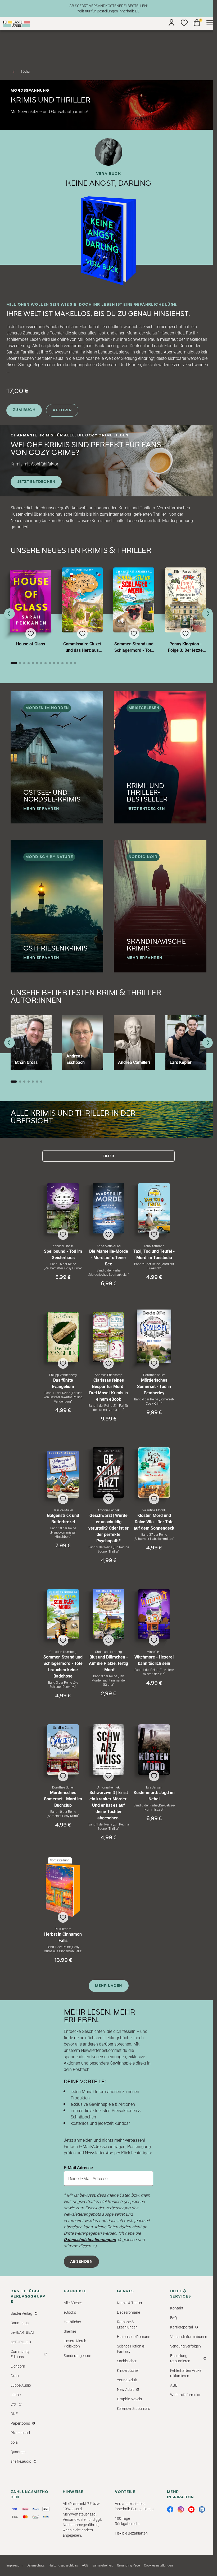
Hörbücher (73, 2322)
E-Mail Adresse (78, 2168)
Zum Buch (24, 410)
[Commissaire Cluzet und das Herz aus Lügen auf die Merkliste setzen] (82, 600)
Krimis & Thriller (130, 2303)
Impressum (14, 2565)
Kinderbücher (128, 2370)
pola (14, 2442)
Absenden (81, 2262)
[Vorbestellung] (63, 1890)
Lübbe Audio (21, 2385)
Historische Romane (134, 2337)
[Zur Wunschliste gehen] (184, 23)
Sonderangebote (77, 2356)
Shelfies (70, 2331)
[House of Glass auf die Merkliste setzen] (31, 601)
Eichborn (18, 2366)
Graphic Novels (129, 2399)
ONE (14, 2414)
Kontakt (177, 2308)
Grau (15, 2376)
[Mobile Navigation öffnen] (210, 23)
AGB (174, 2385)
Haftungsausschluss (63, 2565)
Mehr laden (109, 1986)
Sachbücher (127, 2361)
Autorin (62, 410)
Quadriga (18, 2452)
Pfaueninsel (20, 2433)
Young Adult (127, 2380)
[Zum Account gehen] (171, 23)
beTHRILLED (21, 2342)
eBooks (70, 2312)
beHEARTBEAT (23, 2332)
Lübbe (16, 2395)
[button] (31, 612)
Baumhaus (20, 2323)
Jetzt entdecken (36, 482)
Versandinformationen (189, 2337)
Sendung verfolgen (186, 2346)
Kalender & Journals (134, 2409)
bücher (26, 72)
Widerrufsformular (185, 2395)
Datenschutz (36, 2565)
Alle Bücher (73, 2303)
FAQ (173, 2318)
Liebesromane (128, 2312)
